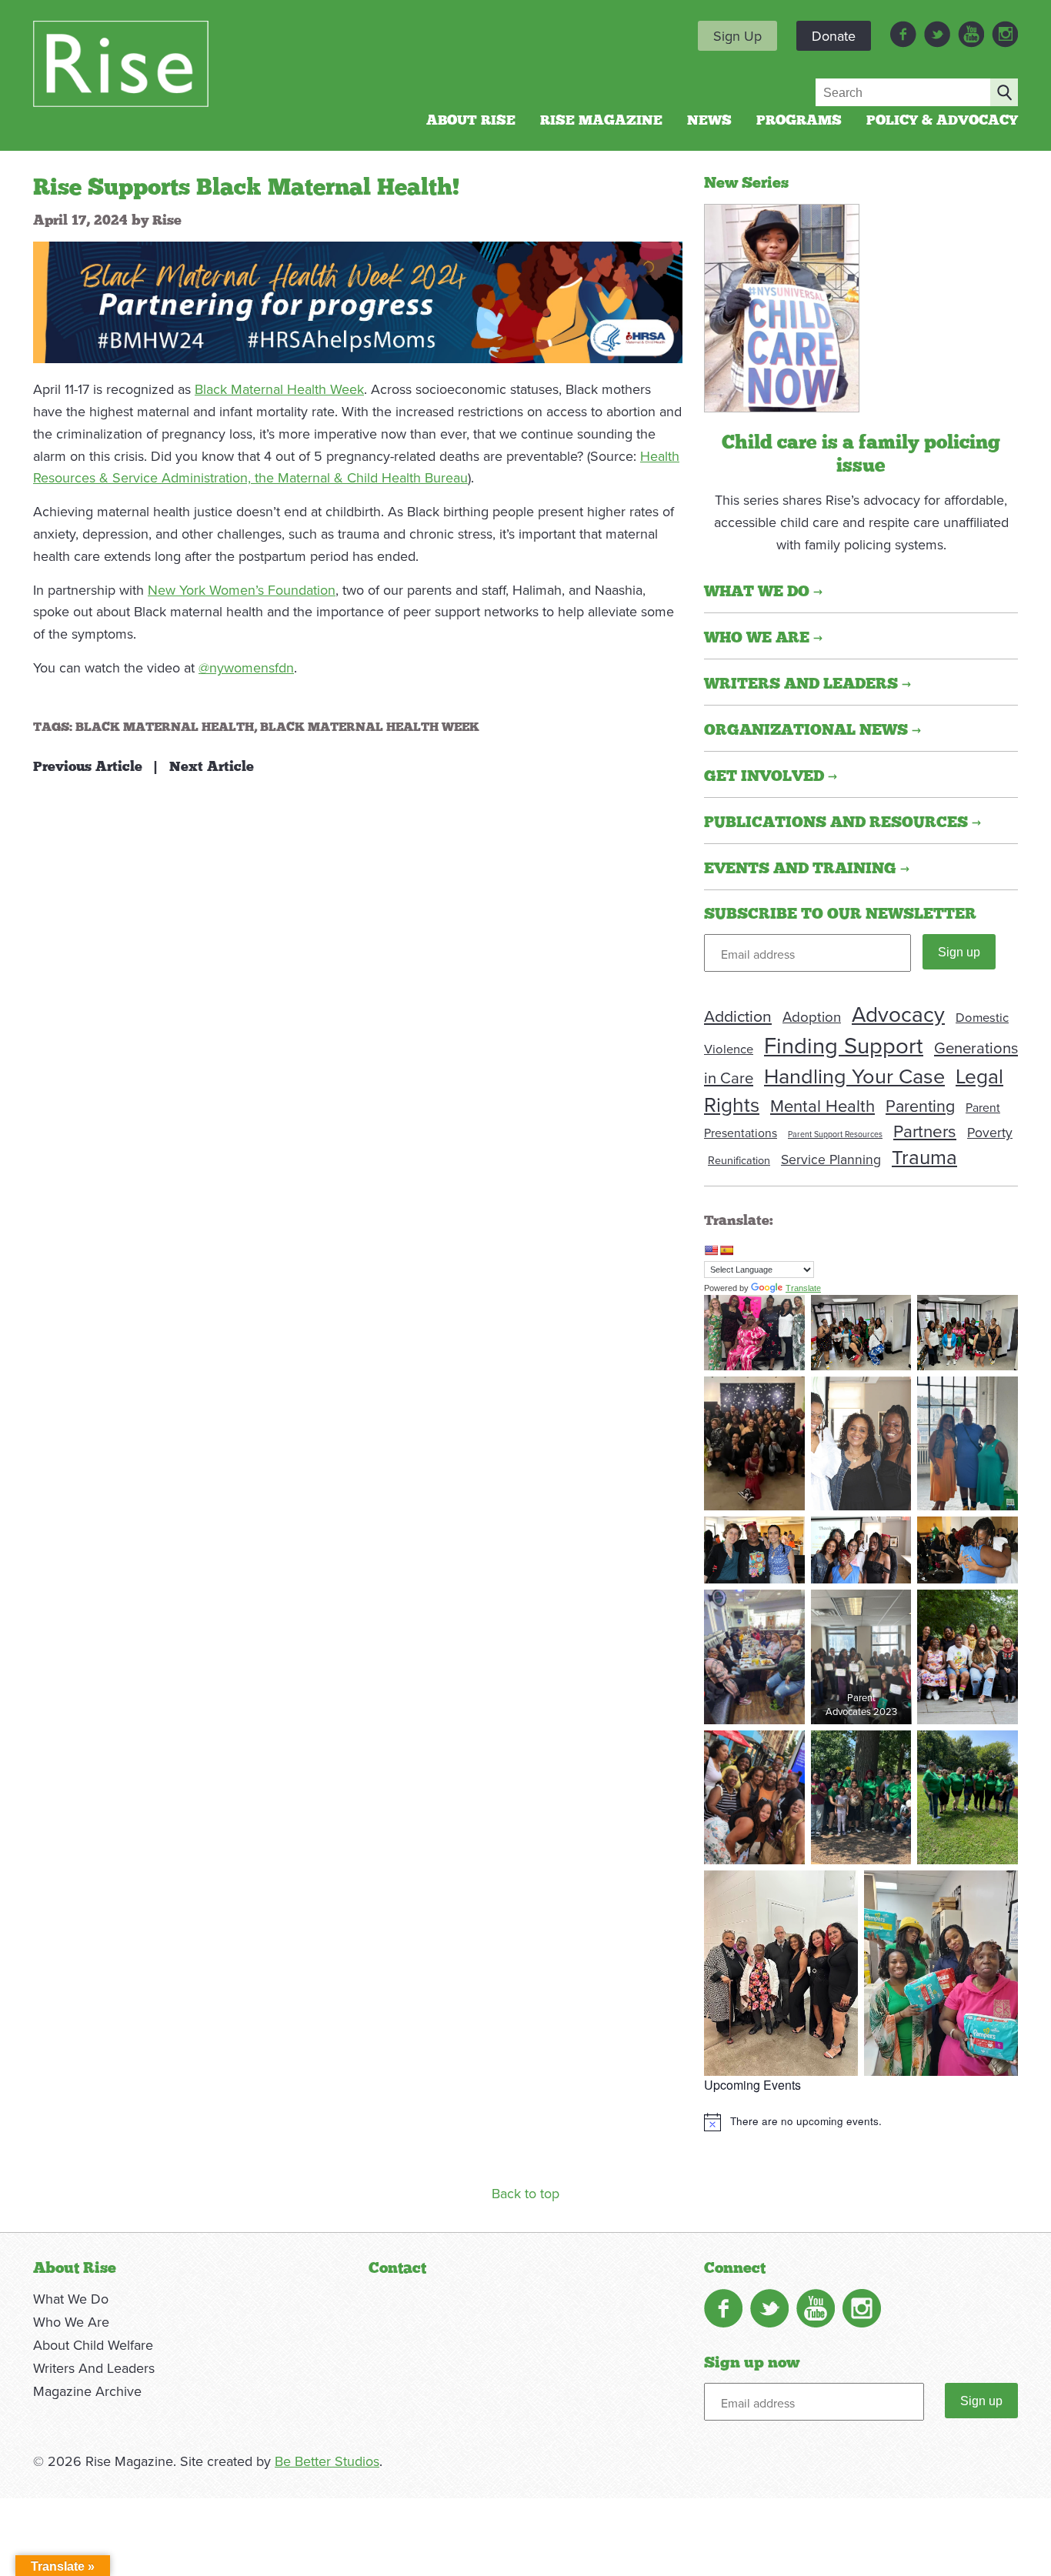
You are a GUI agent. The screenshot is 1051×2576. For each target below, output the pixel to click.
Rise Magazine (601, 121)
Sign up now (752, 2363)
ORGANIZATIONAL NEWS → (812, 730)
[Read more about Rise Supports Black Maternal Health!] (782, 306)
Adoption (812, 1016)
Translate (803, 1288)
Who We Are (71, 2322)
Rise (167, 221)
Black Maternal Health (165, 727)
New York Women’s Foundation (242, 590)
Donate (834, 36)
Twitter (937, 34)
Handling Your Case (854, 1076)
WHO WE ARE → (763, 638)
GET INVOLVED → (771, 776)
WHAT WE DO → (763, 592)
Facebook (903, 34)
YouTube (971, 34)
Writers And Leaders (94, 2368)
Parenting (920, 1106)
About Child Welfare (93, 2345)
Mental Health (822, 1105)
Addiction (738, 1016)
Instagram (1005, 34)
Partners (925, 1131)
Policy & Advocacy (942, 121)
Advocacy (898, 1014)
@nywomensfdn (246, 667)
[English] (711, 1250)
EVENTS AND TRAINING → (807, 869)
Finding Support (844, 1045)
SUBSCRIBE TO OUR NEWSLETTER (840, 914)
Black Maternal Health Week (279, 389)
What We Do (71, 2299)
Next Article (212, 767)
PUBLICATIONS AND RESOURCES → (842, 823)
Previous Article (88, 767)
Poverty (990, 1132)
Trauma (924, 1156)
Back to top (525, 2193)
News (709, 121)
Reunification (739, 1160)
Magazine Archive (87, 2391)
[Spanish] (726, 1250)
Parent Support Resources (835, 1134)
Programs (799, 121)
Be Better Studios (327, 2461)
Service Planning (831, 1159)
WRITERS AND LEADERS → (807, 684)
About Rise (471, 121)
